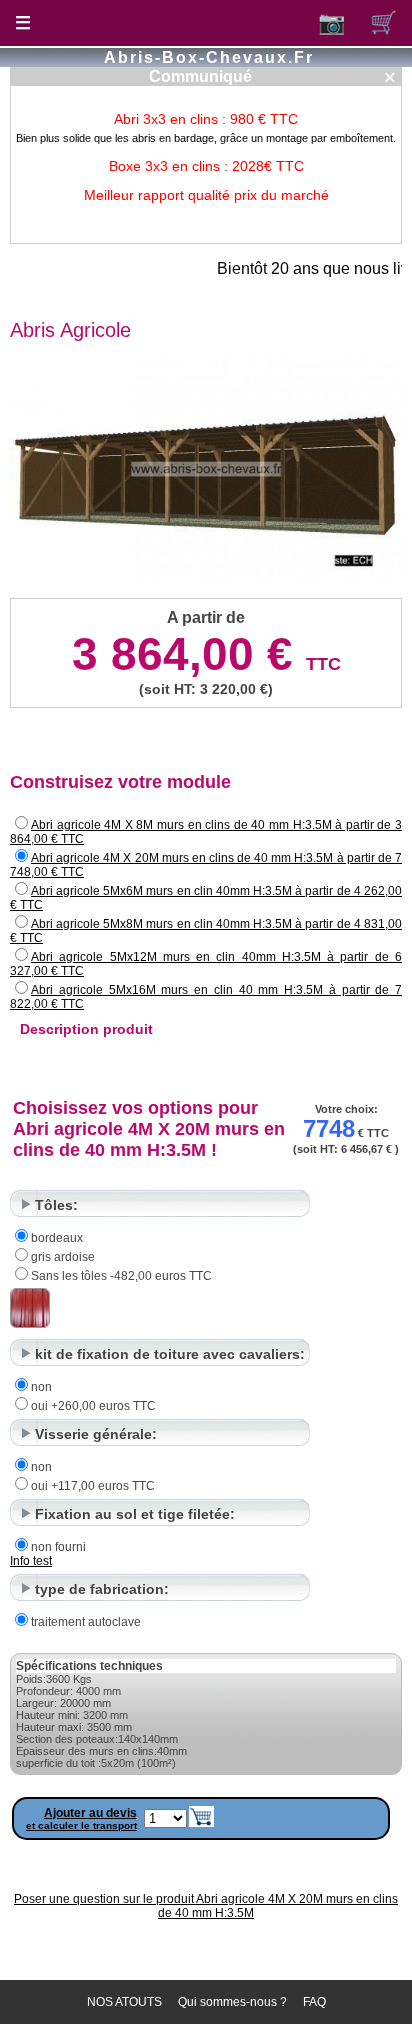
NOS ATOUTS (124, 2002)
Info (21, 1561)
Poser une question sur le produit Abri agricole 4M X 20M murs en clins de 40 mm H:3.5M (206, 1906)
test (42, 1561)
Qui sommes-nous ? (232, 2002)
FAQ (314, 2002)
